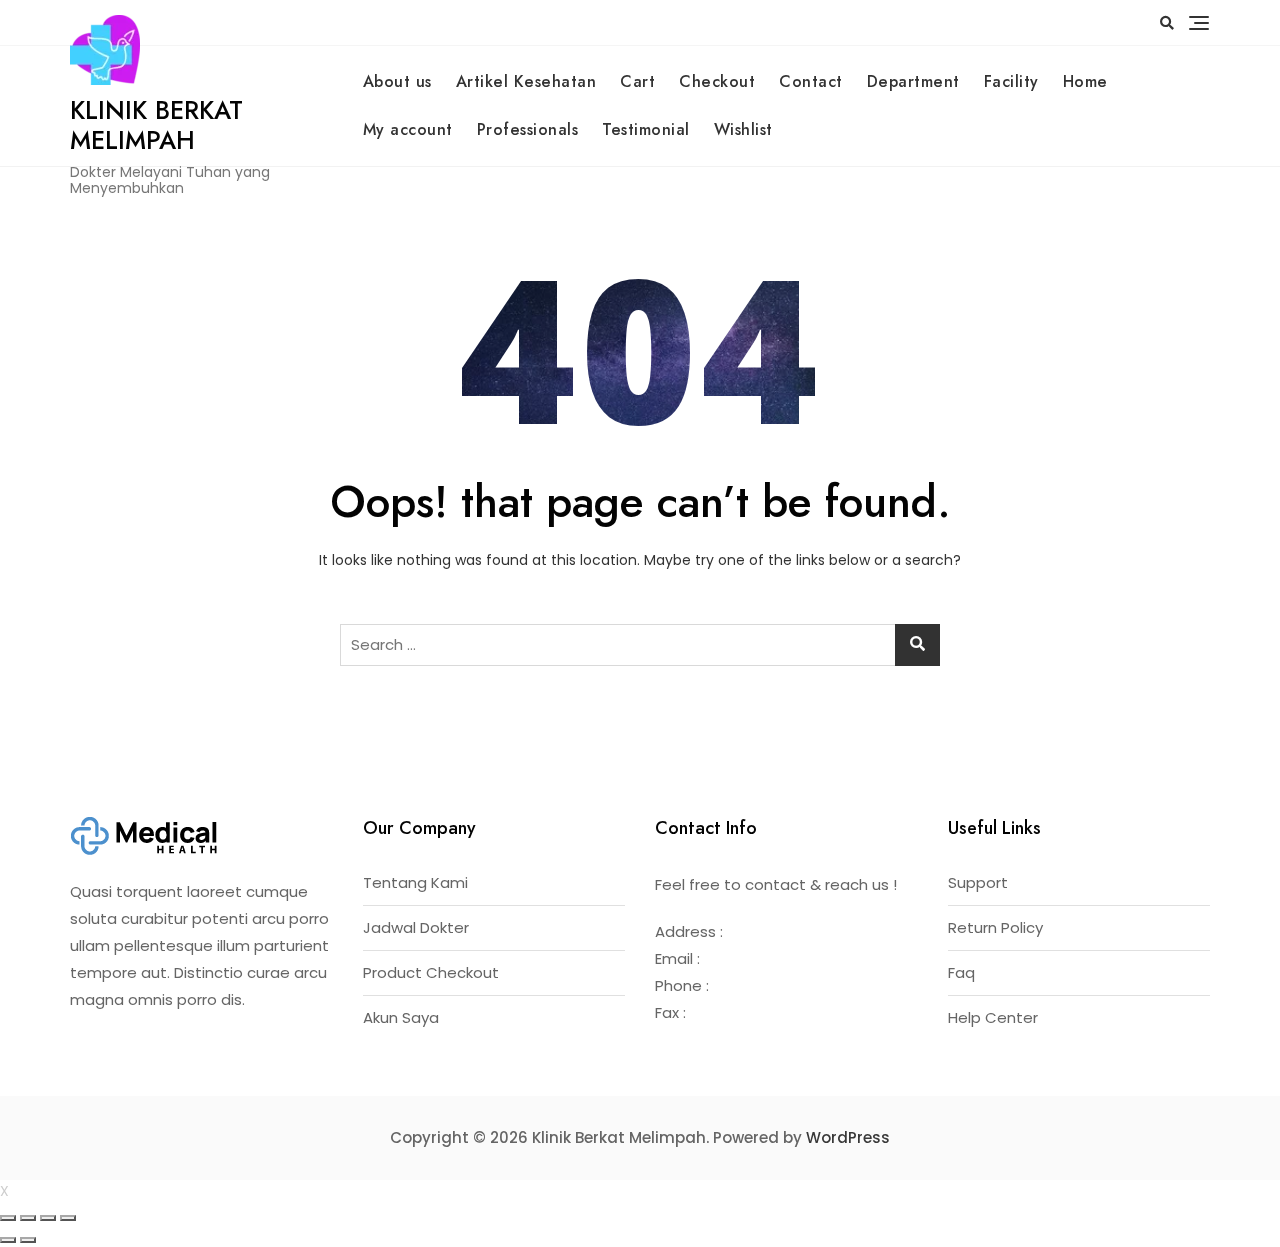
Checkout (717, 81)
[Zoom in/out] (68, 1218)
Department (913, 81)
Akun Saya (401, 1017)
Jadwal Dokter (416, 927)
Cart (637, 81)
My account (408, 129)
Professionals (528, 129)
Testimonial (646, 129)
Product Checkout (431, 972)
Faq (961, 972)
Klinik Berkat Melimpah (156, 125)
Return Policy (995, 927)
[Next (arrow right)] (28, 1240)
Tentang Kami (415, 882)
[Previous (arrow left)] (8, 1240)
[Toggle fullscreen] (48, 1218)
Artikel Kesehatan (526, 81)
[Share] (28, 1218)
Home (1085, 81)
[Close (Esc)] (8, 1218)
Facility (1011, 81)
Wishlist (743, 129)
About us (397, 81)
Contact (811, 81)
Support (978, 882)
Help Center (993, 1017)
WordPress (848, 1137)
